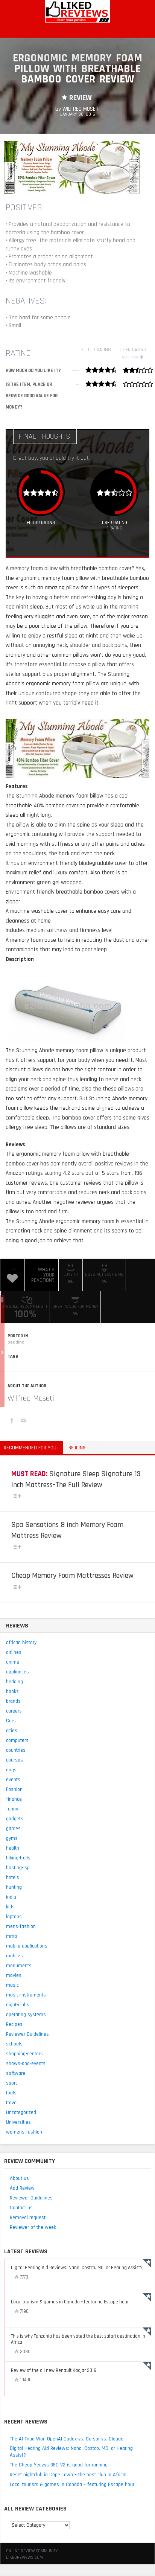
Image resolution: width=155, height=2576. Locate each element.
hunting (14, 1887)
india (11, 1897)
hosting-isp (18, 1868)
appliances (17, 1672)
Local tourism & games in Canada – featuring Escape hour (72, 2484)
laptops (14, 1917)
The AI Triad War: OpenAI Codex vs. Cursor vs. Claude (67, 2439)
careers (14, 1711)
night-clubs (18, 2005)
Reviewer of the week (33, 2227)
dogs (11, 1770)
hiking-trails (18, 1858)
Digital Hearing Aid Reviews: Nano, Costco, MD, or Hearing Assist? (71, 2452)
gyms (12, 1838)
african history (21, 1643)
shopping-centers (24, 2054)
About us (19, 2178)
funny (12, 1809)
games (13, 1829)
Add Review (22, 2188)
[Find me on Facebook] (13, 1422)
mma (11, 1936)
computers (17, 1740)
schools (14, 2044)
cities (12, 1731)
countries (16, 1750)
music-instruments (26, 1995)
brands (13, 1701)
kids (10, 1907)
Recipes (14, 2024)
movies (14, 1975)
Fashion (14, 1789)
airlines (14, 1652)
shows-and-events (26, 2064)
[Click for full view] (72, 167)
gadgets (15, 1819)
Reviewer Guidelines (27, 2034)
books (12, 1691)
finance (14, 1799)
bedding (16, 1342)
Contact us (21, 2208)
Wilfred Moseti (31, 1399)
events (13, 1780)
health (13, 1848)
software (16, 2073)
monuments (19, 1966)
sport (11, 2083)
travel (12, 2103)
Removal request (28, 2218)
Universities (18, 2122)
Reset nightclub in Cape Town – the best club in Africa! (68, 2475)
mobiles (14, 1956)
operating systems (26, 2015)
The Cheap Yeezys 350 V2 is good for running (59, 2465)
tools (11, 2093)
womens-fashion (24, 2132)
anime (13, 1662)
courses (14, 1760)
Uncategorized (21, 2112)
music (12, 1985)
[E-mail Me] (24, 1422)
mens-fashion (21, 1926)
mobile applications (27, 1946)
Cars (11, 1721)
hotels (13, 1877)
